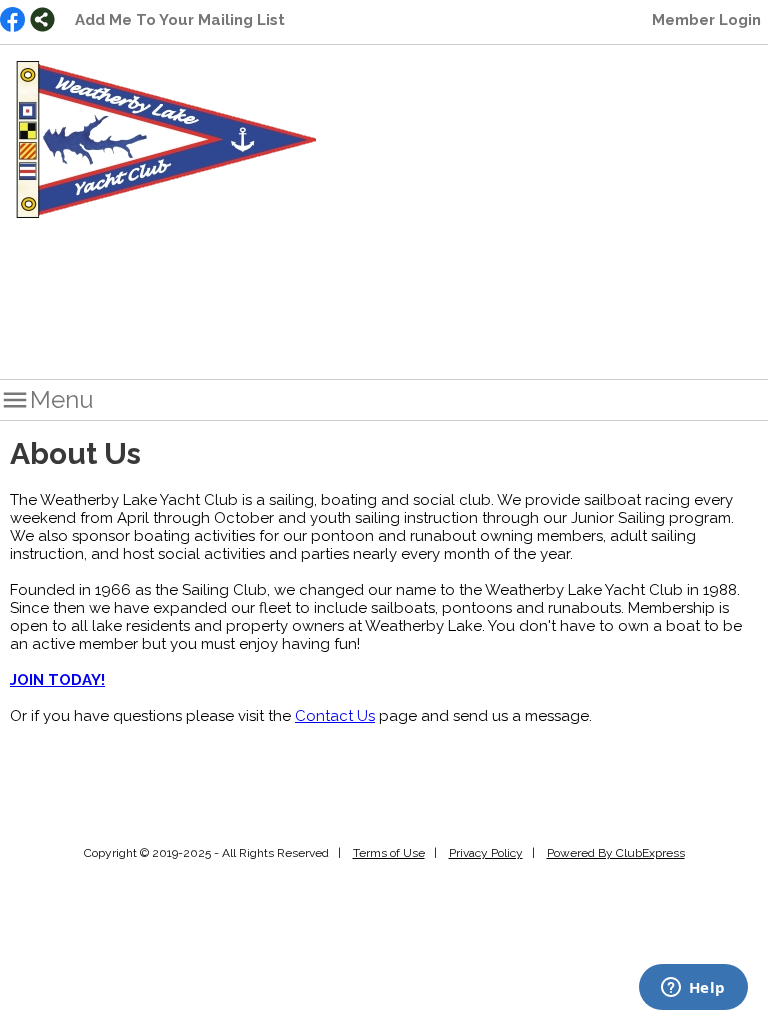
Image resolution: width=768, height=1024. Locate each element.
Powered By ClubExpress (616, 853)
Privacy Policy (486, 853)
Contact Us (335, 716)
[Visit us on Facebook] (12, 21)
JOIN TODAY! (57, 680)
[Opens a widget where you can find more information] (693, 989)
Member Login (706, 20)
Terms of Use (389, 853)
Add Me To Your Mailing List (180, 20)
